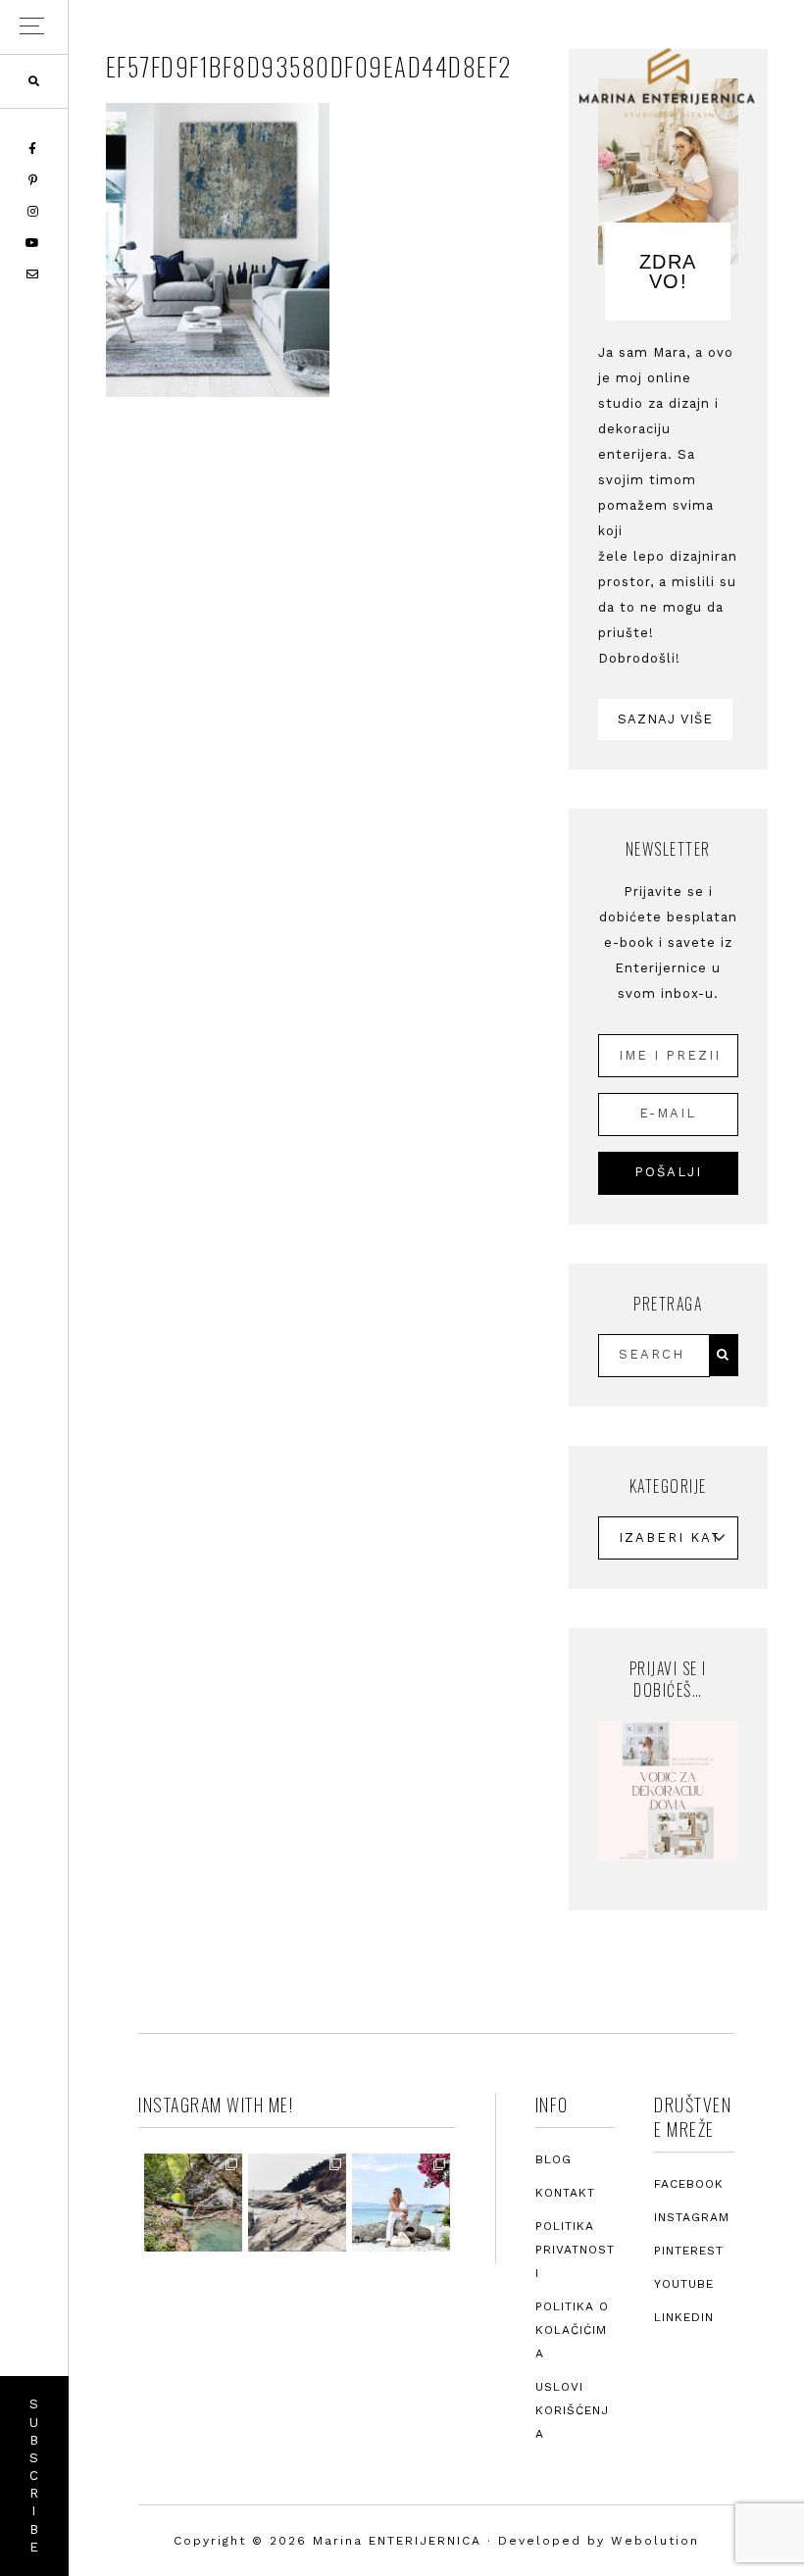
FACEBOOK (689, 2184)
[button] (34, 27)
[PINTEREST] (34, 180)
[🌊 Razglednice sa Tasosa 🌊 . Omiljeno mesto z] (401, 2203)
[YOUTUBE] (34, 243)
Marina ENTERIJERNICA (667, 83)
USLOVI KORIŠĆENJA (572, 2410)
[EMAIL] (34, 274)
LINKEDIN (684, 2317)
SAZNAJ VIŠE (665, 719)
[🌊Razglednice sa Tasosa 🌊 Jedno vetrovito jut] (297, 2203)
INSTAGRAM (692, 2217)
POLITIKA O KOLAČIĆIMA (572, 2330)
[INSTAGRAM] (34, 212)
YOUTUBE (684, 2284)
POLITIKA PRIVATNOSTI (575, 2250)
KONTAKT (565, 2193)
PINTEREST (689, 2251)
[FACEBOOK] (34, 149)
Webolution (655, 2541)
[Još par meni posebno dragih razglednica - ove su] (193, 2203)
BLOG (553, 2159)
